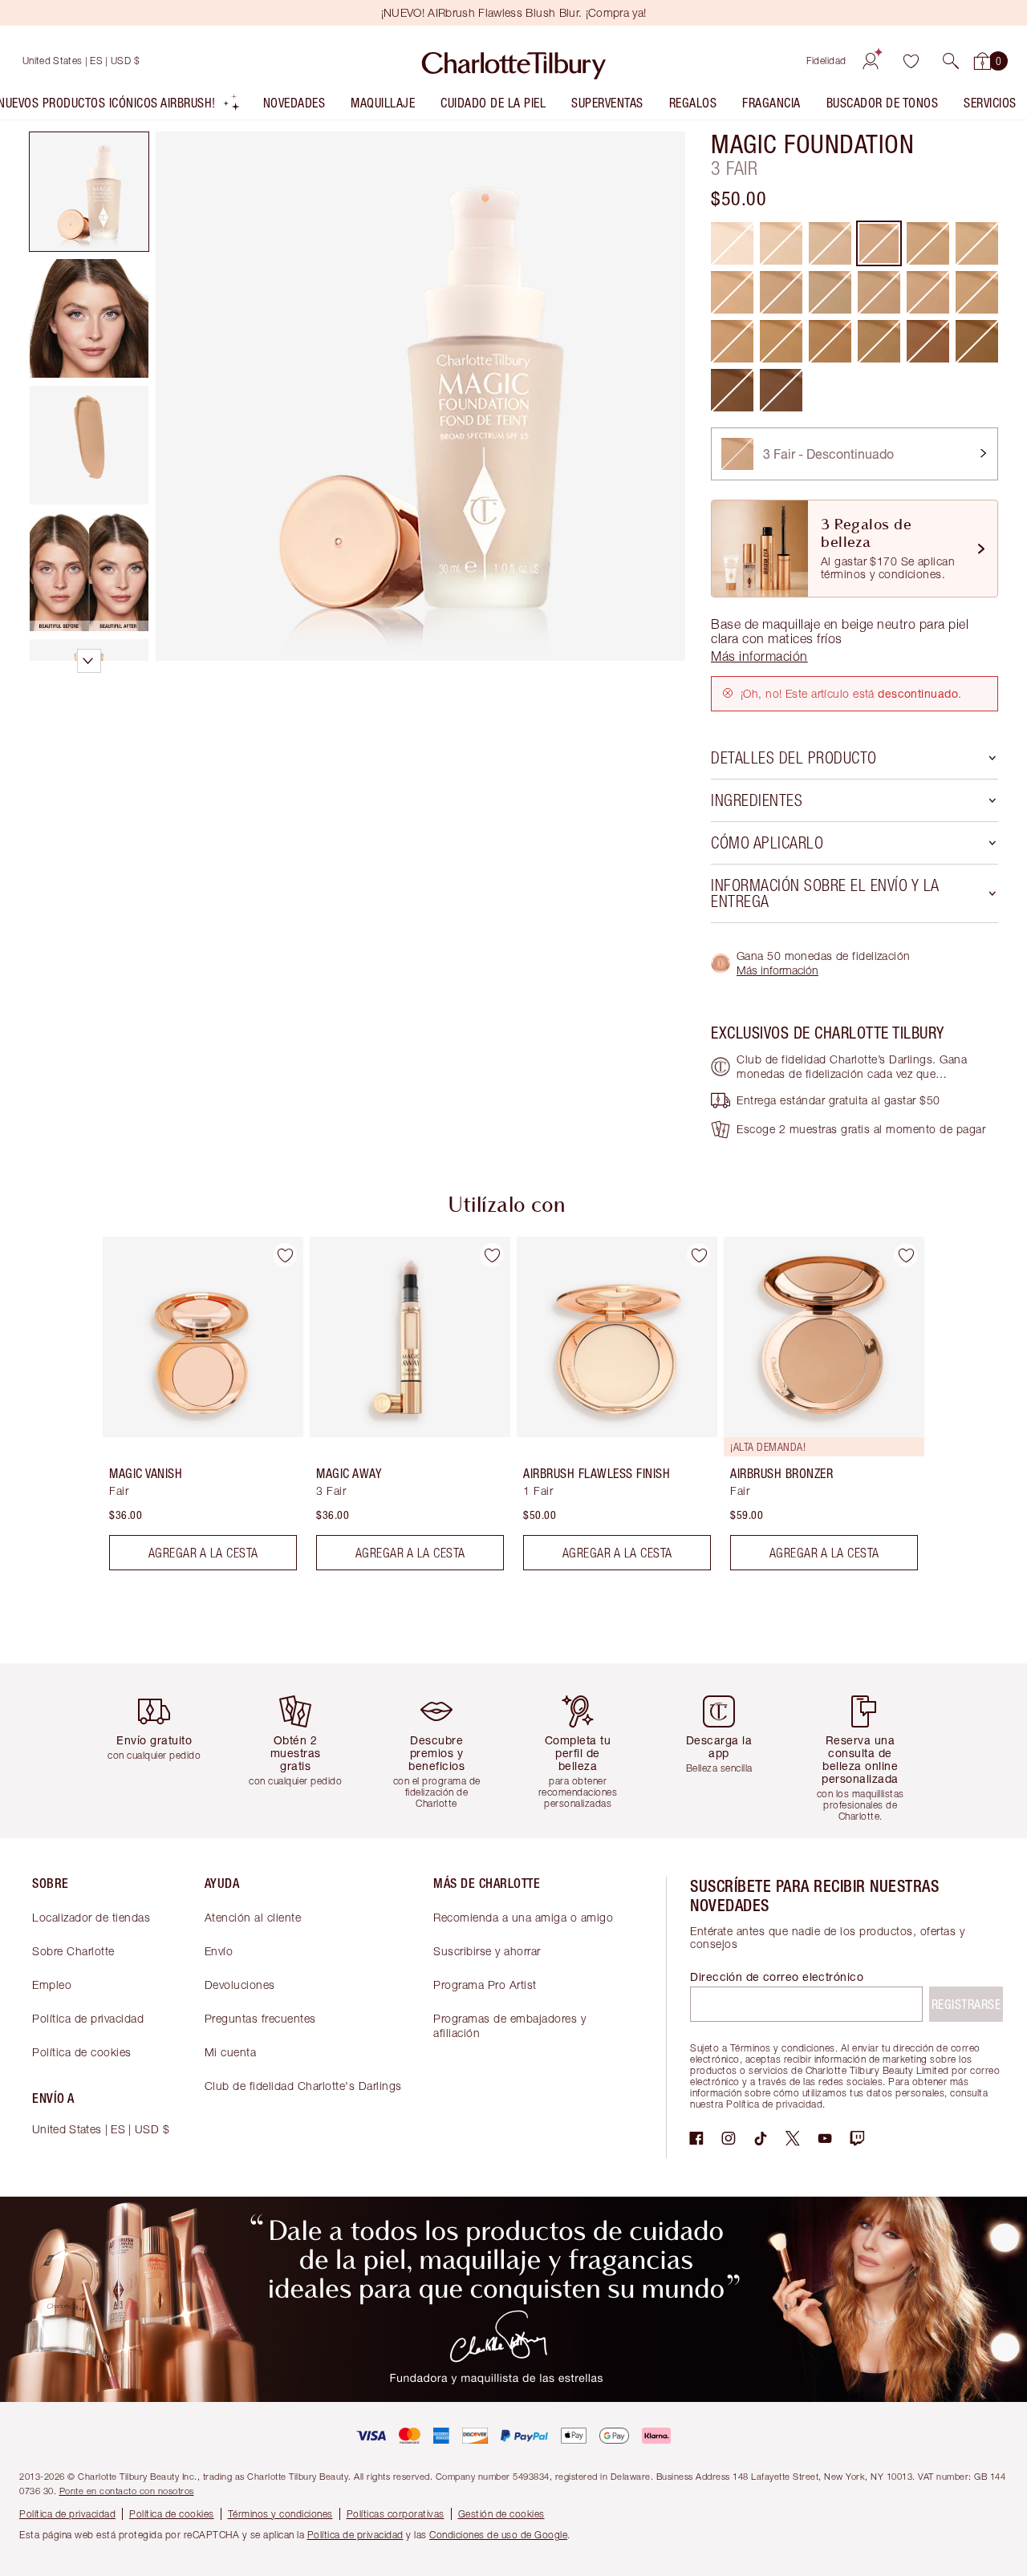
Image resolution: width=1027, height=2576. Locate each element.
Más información (777, 970)
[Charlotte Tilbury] (514, 61)
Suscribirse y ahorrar (487, 1951)
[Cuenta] (871, 61)
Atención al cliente (253, 1917)
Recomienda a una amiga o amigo (523, 1917)
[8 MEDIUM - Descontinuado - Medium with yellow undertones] (732, 341)
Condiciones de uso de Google (498, 2535)
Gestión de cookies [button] (501, 2514)
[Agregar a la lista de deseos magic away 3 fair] (492, 1255)
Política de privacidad (88, 2018)
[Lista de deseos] (911, 61)
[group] (192, 1410)
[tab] (89, 192)
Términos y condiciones (280, 2514)
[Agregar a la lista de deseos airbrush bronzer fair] (906, 1255)
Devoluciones (240, 1985)
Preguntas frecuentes (260, 2018)
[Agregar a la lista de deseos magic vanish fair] (285, 1255)
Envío (219, 1951)
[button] (951, 61)
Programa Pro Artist (485, 1985)
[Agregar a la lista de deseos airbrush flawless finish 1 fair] (699, 1255)
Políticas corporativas (396, 2514)
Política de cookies (82, 2052)
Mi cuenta (231, 2052)
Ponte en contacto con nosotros (127, 2491)
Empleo (52, 1985)
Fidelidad (826, 61)
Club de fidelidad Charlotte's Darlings (303, 2086)
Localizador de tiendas (91, 1917)
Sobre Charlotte (73, 1951)
